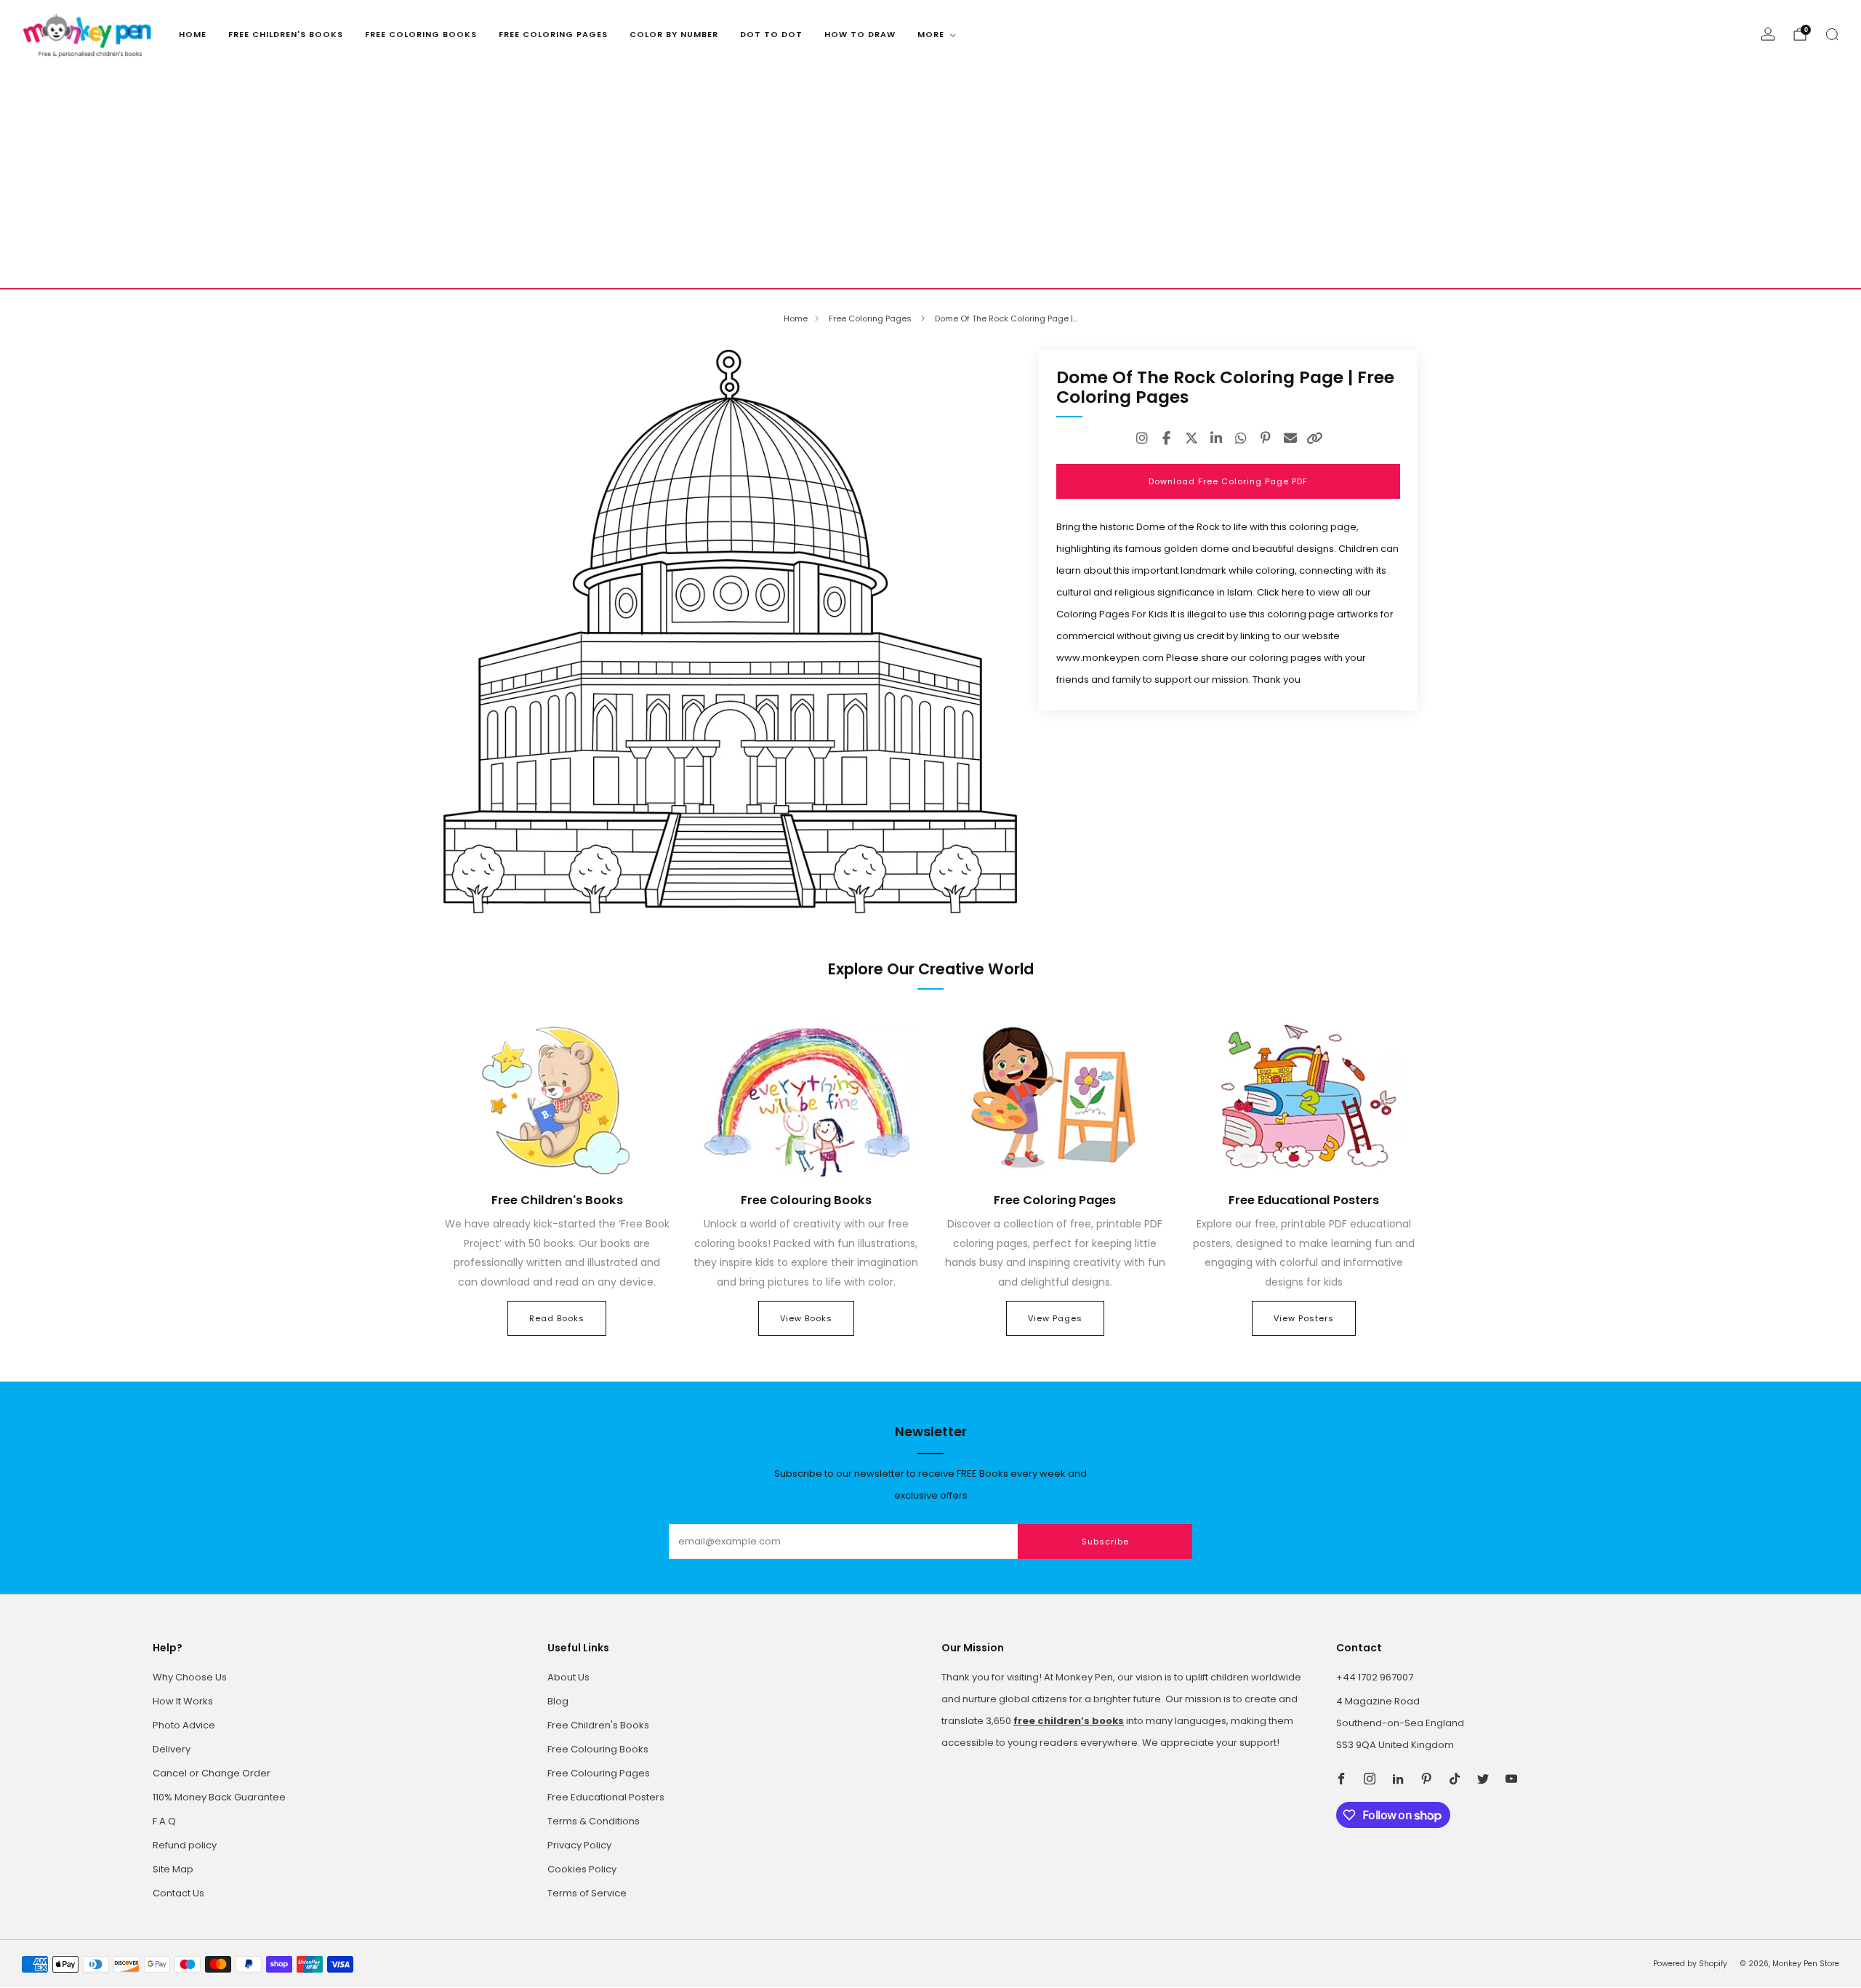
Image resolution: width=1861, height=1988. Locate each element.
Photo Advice (184, 1725)
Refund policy (185, 1845)
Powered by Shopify (1690, 1964)
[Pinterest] (1266, 438)
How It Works (183, 1701)
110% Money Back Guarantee (219, 1797)
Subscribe (1105, 1542)
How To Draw (860, 34)
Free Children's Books (286, 34)
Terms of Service (587, 1893)
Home (193, 34)
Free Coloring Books (421, 34)
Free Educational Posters (606, 1797)
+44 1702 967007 (1375, 1677)
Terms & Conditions (594, 1821)
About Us (568, 1677)
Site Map (173, 1869)
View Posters (1304, 1318)
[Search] (1832, 34)
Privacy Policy (579, 1845)
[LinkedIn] (1216, 438)
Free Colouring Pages (599, 1773)
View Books (806, 1318)
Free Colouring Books (598, 1749)
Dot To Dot (771, 34)
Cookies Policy (582, 1869)
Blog (558, 1701)
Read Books (557, 1318)
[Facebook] (1167, 438)
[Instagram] (1142, 438)
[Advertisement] (930, 179)
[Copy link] (1315, 438)
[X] (1191, 438)
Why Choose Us (190, 1677)
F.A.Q (164, 1821)
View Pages (1055, 1318)
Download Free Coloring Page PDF (1228, 481)
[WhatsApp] (1241, 438)
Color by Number (674, 34)
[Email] (1290, 438)
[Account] (1768, 34)
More (931, 34)
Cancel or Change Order (212, 1773)
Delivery (172, 1749)
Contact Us (178, 1893)
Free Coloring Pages (553, 34)
